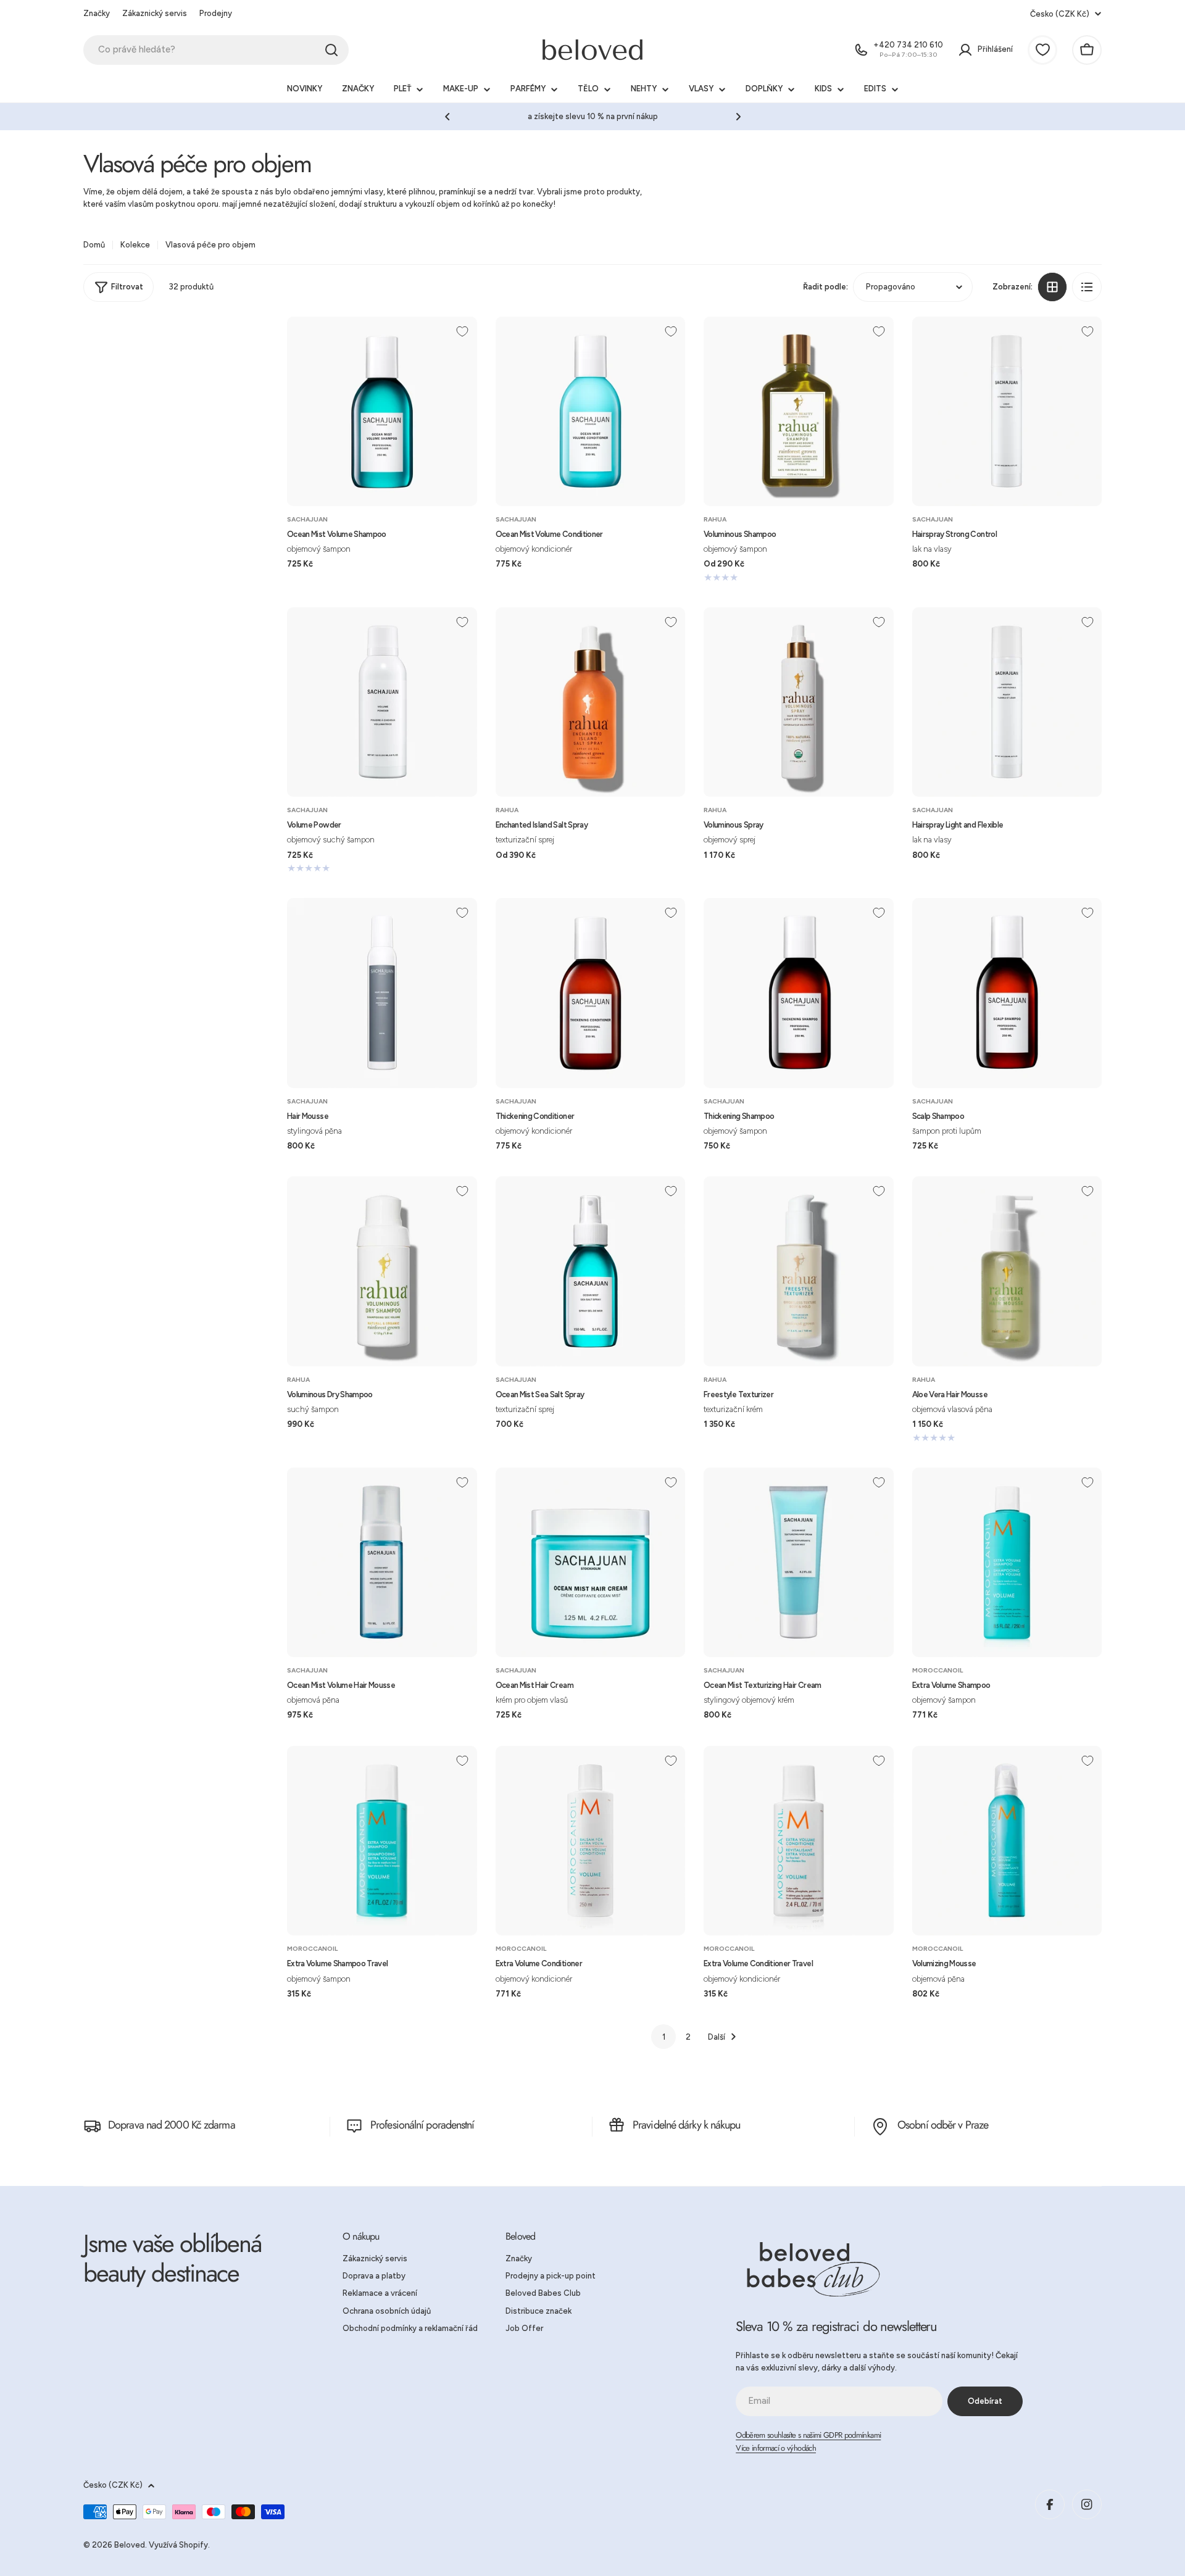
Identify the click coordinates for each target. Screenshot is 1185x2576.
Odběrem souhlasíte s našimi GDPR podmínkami (808, 2435)
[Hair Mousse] (382, 993)
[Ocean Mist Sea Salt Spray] (591, 1271)
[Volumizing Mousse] (1007, 1841)
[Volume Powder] (382, 702)
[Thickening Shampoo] (799, 993)
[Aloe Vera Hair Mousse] (1007, 1271)
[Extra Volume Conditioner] (591, 1841)
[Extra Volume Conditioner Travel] (799, 1841)
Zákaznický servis (155, 13)
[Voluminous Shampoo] (799, 412)
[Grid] (1052, 287)
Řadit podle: (825, 286)
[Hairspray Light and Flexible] (1007, 702)
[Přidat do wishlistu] (462, 331)
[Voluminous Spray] (799, 702)
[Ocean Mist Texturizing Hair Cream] (799, 1563)
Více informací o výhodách (776, 2448)
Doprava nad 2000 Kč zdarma (172, 2125)
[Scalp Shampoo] (1007, 993)
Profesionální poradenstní (422, 2125)
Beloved (130, 2545)
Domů (94, 245)
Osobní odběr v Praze (943, 2125)
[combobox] (216, 50)
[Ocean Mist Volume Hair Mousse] (382, 1563)
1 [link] (664, 2037)
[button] (447, 117)
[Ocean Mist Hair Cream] (591, 1563)
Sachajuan (307, 519)
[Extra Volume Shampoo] (1007, 1563)
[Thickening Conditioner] (591, 993)
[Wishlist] (1042, 50)
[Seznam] (1087, 287)
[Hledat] (331, 50)
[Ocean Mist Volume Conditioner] (591, 412)
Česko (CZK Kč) (1060, 14)
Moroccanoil (938, 1670)
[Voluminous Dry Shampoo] (382, 1271)
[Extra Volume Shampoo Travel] (382, 1841)
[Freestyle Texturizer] (799, 1271)
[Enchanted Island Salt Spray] (591, 702)
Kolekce (135, 245)
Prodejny (216, 13)
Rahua (715, 519)
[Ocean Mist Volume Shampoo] (382, 412)
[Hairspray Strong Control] (1007, 412)
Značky (97, 13)
